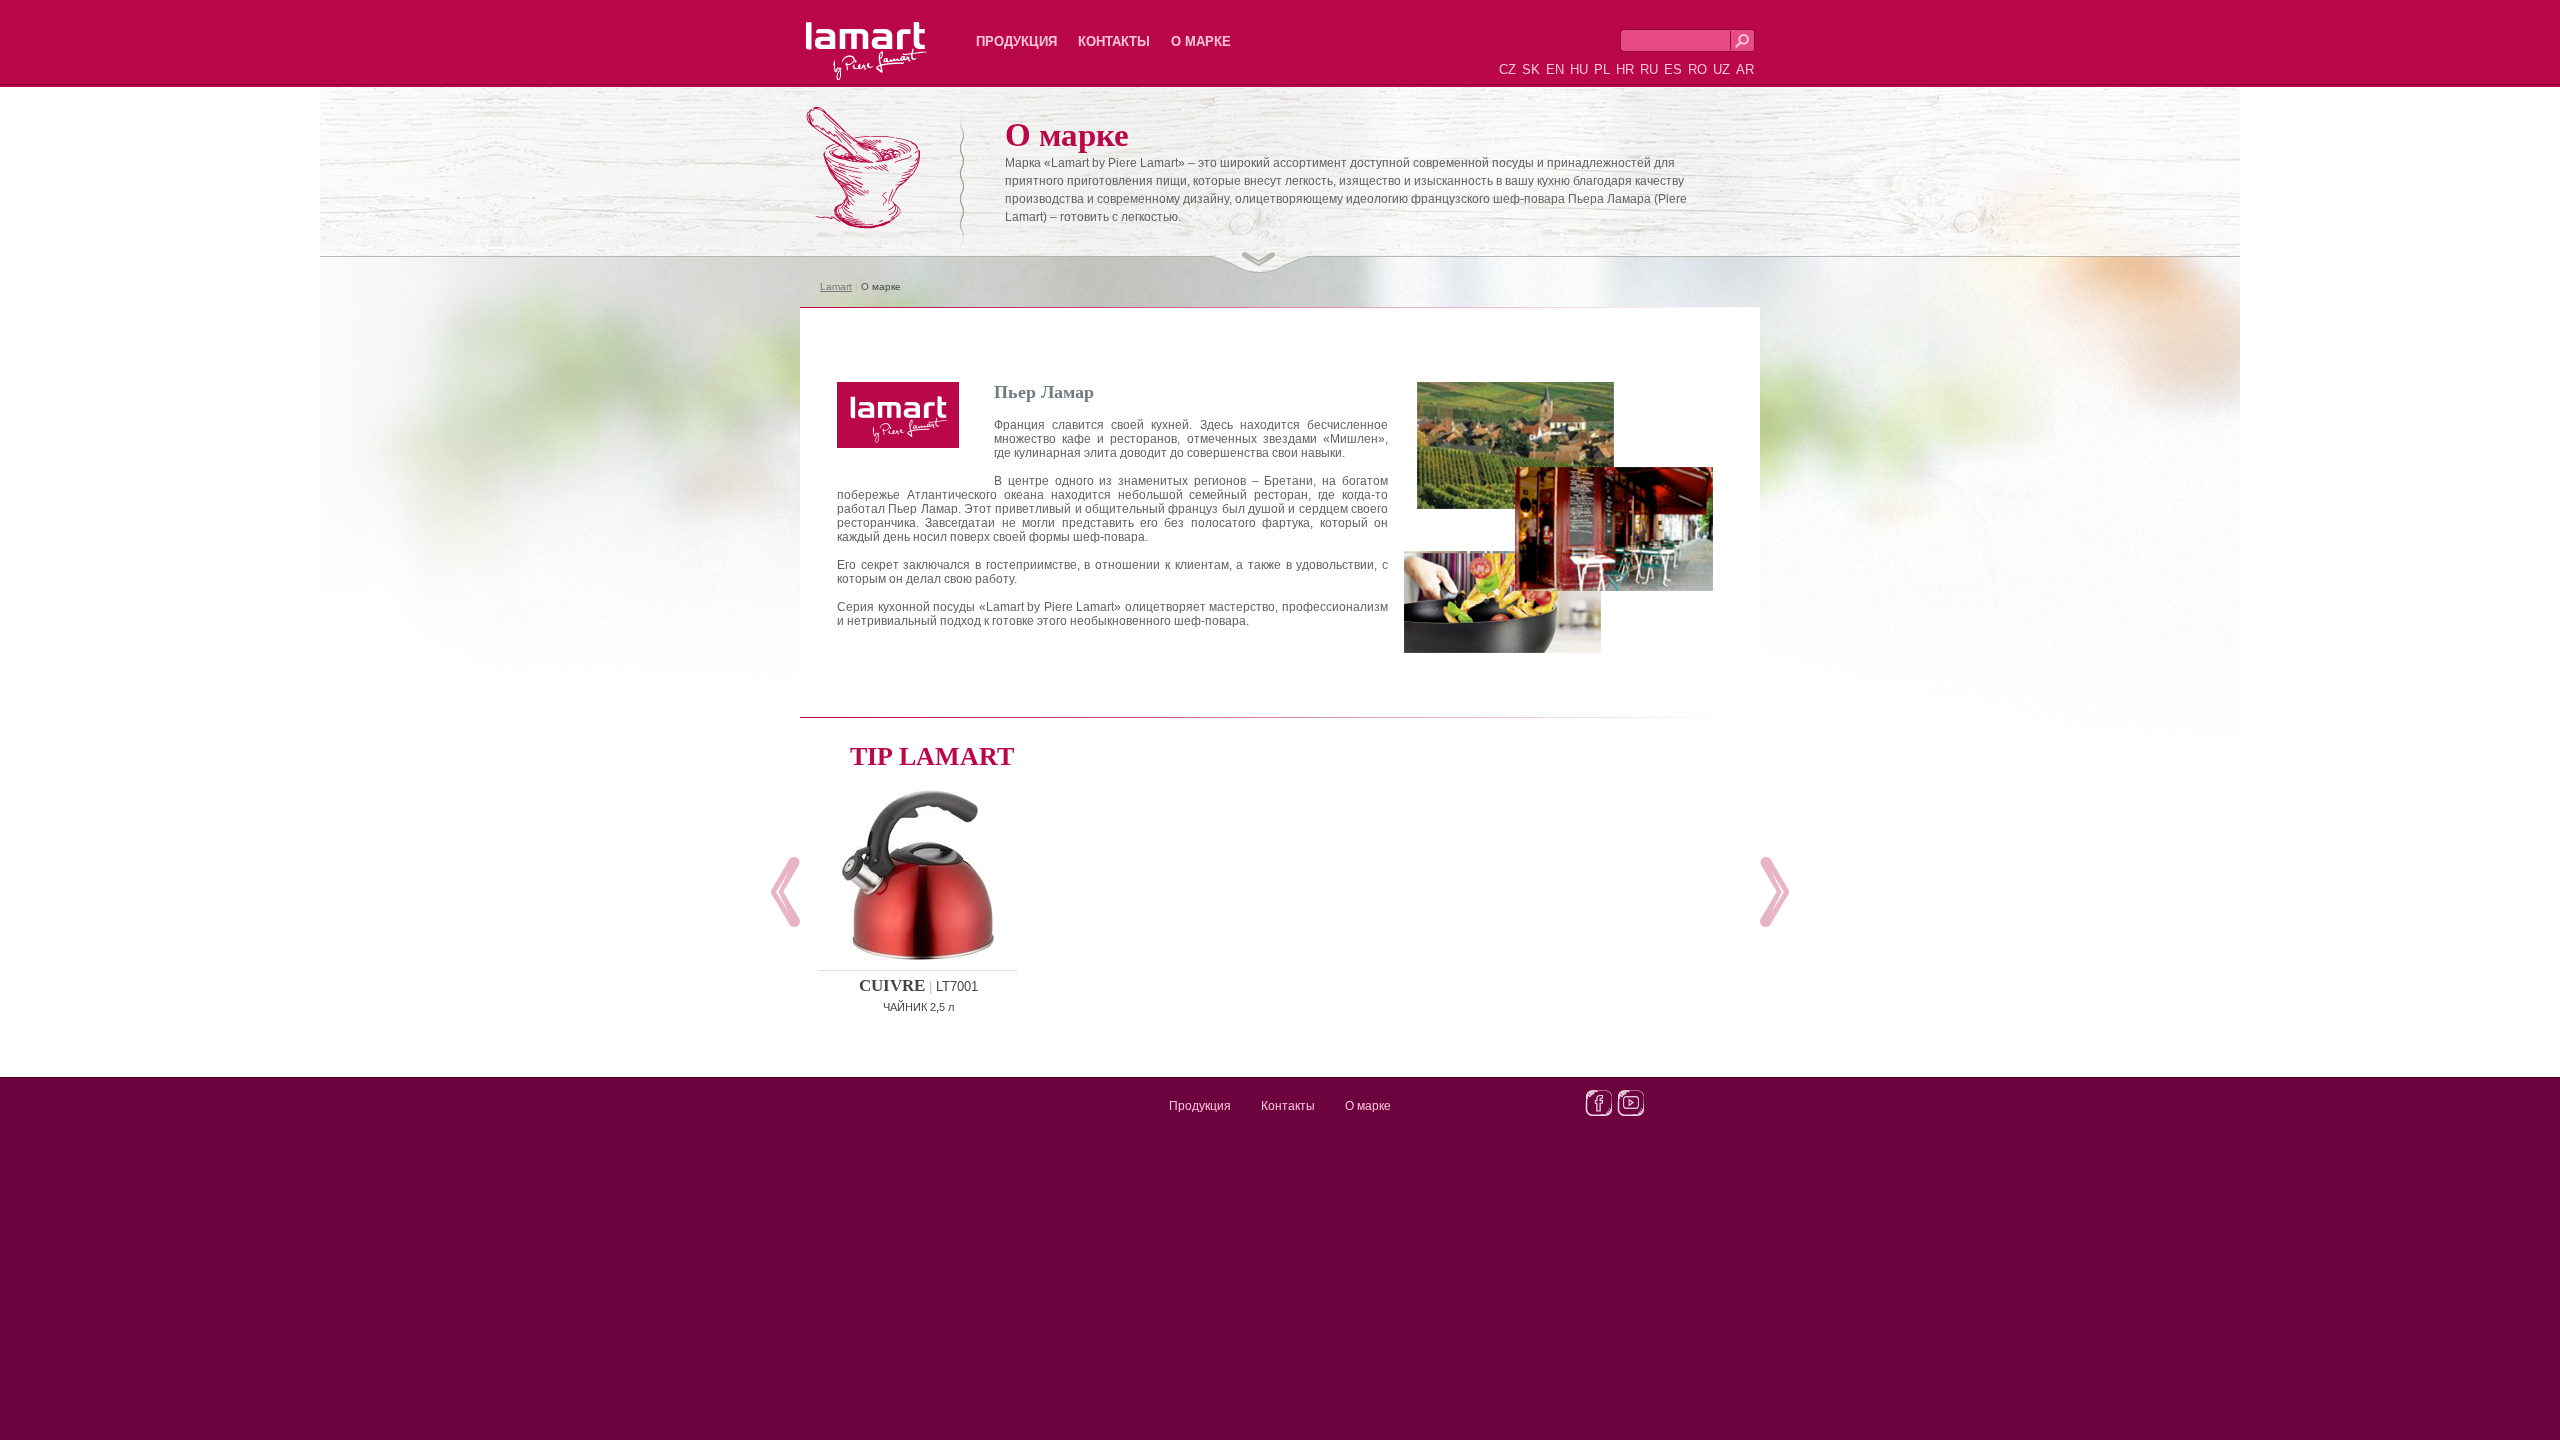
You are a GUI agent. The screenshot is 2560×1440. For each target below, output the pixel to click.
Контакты (1114, 41)
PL (1602, 69)
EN (1555, 69)
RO (1697, 69)
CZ (1507, 69)
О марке (1201, 41)
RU (1649, 69)
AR (1745, 69)
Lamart (845, 35)
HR (1625, 69)
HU (1579, 69)
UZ (1721, 69)
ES (1673, 69)
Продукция (1016, 41)
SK (1531, 69)
